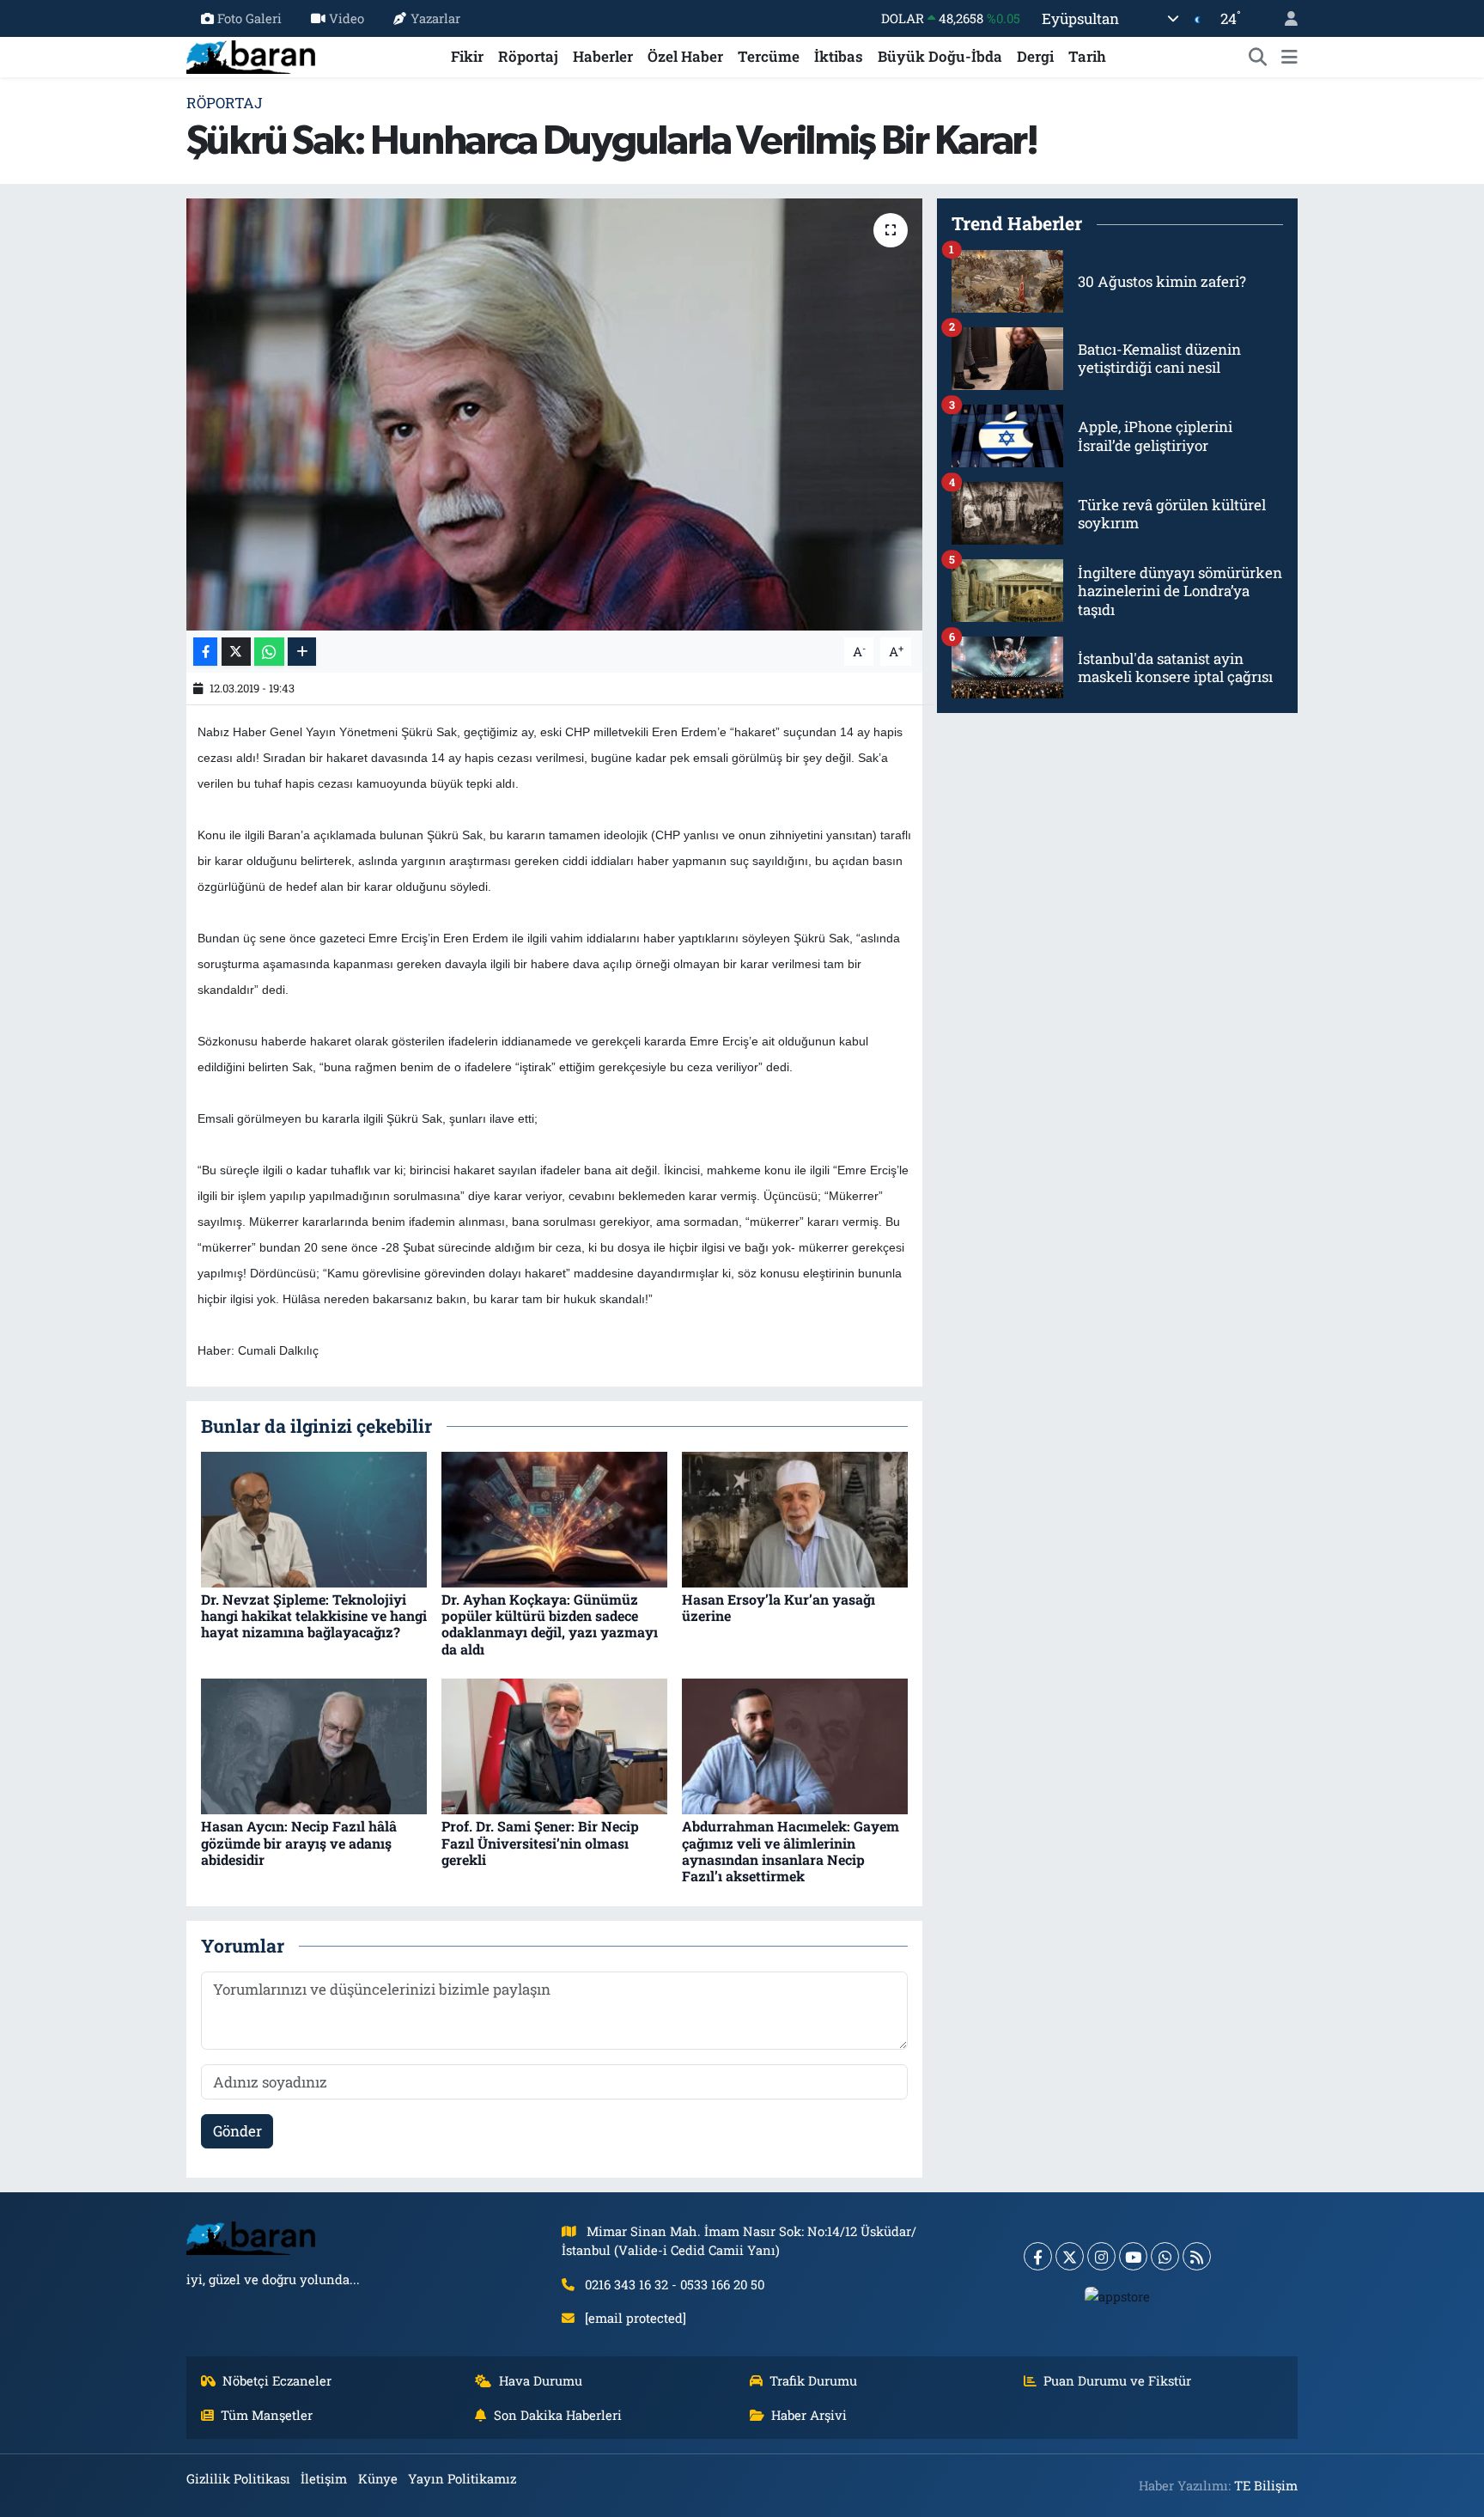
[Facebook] (1038, 2256)
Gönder (237, 2131)
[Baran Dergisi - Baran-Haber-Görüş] (251, 55)
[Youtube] (1133, 2256)
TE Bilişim (1266, 2485)
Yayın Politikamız (462, 2478)
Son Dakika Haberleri (558, 2415)
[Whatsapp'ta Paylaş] (269, 652)
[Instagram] (1101, 2256)
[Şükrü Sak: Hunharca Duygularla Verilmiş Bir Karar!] (554, 414)
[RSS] (1197, 2256)
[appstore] (1118, 2295)
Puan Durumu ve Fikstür (1117, 2380)
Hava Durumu (541, 2380)
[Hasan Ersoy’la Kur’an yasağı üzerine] (795, 1518)
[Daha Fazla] (302, 652)
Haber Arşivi (809, 2415)
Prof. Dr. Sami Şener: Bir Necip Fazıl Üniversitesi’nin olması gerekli (540, 1842)
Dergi (1035, 56)
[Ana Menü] (1289, 57)
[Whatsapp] (1165, 2256)
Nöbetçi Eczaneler (277, 2380)
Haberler (603, 56)
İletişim (324, 2478)
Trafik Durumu (813, 2380)
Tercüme (769, 56)
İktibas (839, 56)
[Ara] (1258, 57)
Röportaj (528, 56)
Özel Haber (685, 56)
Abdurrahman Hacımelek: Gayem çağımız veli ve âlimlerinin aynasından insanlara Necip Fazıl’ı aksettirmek (791, 1851)
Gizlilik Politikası (238, 2478)
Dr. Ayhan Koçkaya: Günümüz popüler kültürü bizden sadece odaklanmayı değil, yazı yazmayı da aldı (550, 1624)
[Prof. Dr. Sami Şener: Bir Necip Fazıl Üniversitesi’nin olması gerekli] (554, 1745)
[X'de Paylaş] (236, 652)
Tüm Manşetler (267, 2415)
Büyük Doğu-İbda (940, 56)
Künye (378, 2478)
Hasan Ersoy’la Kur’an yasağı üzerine (778, 1607)
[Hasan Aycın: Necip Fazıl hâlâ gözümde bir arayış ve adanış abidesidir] (314, 1745)
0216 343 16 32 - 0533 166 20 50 (675, 2284)
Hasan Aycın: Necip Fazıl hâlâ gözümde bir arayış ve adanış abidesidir (299, 1842)
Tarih (1087, 56)
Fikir (467, 56)
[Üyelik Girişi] (1284, 18)
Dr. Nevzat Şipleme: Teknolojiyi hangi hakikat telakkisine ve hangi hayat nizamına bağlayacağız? (314, 1615)
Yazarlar (435, 18)
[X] (1070, 2256)
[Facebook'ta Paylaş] (205, 652)
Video (347, 18)
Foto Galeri (249, 18)
